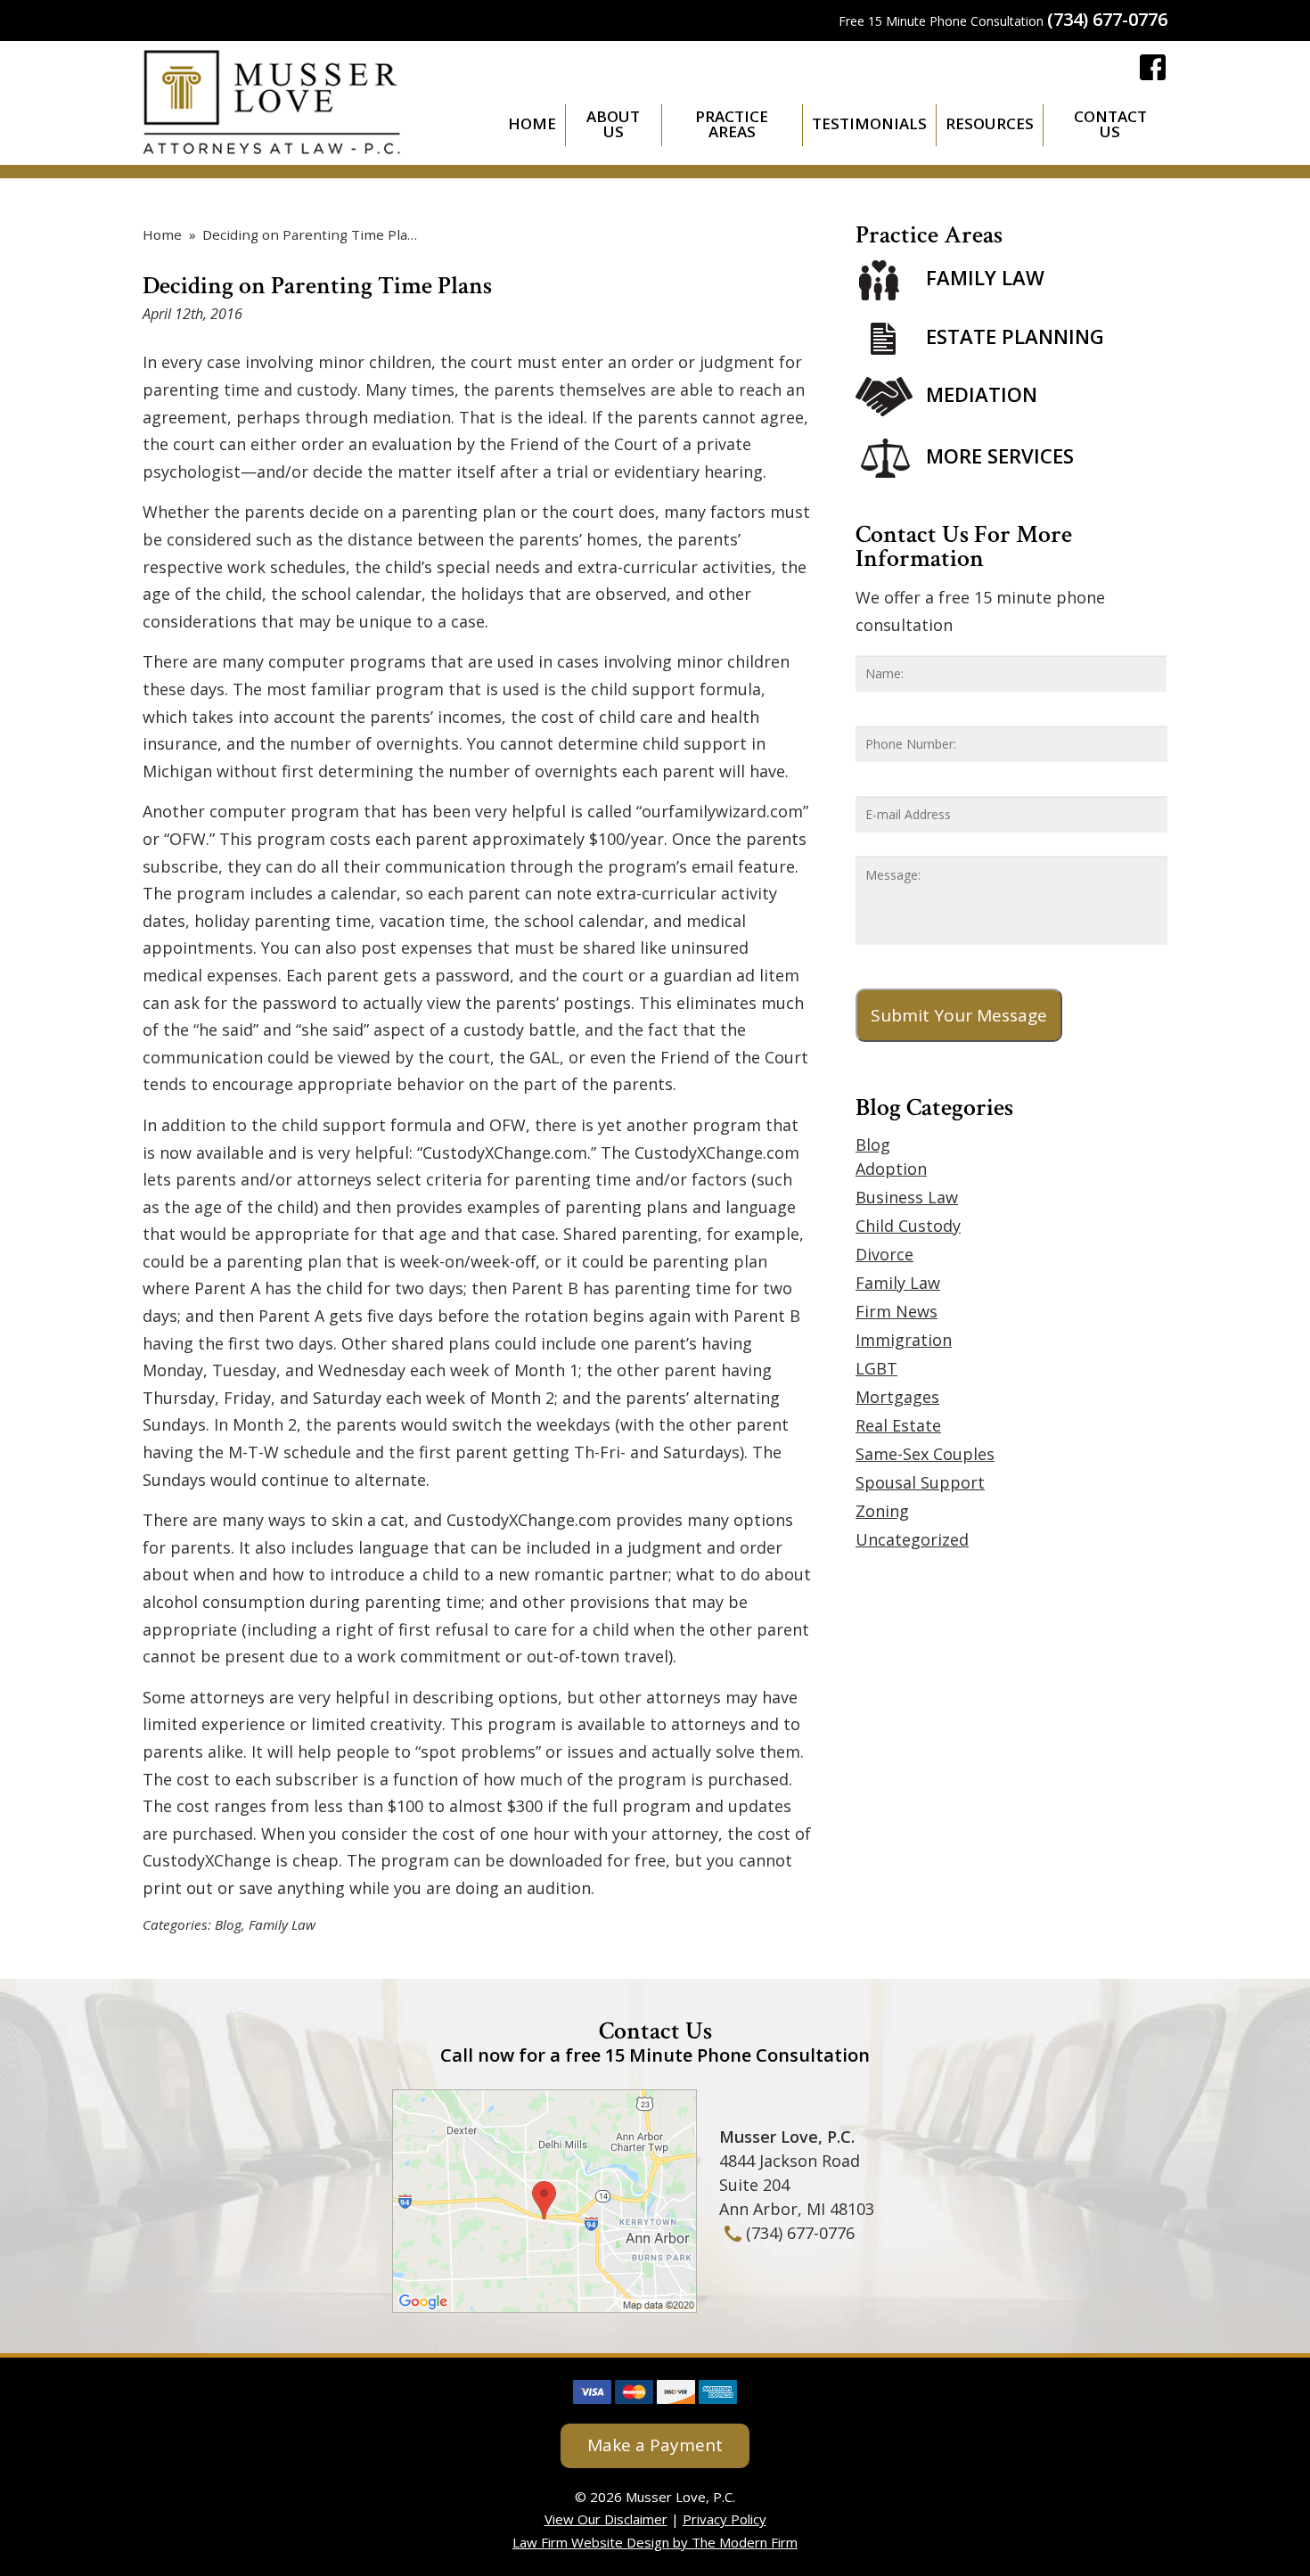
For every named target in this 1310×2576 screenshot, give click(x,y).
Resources (990, 123)
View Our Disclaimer (606, 2519)
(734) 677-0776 (1107, 19)
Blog (228, 1924)
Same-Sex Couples (925, 1454)
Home (532, 123)
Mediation (982, 394)
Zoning (882, 1511)
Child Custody (908, 1226)
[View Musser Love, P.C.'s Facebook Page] (1154, 70)
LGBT (876, 1368)
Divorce (884, 1254)
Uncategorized (912, 1539)
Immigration (904, 1340)
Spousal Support (920, 1482)
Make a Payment (655, 2445)
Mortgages (897, 1397)
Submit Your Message (959, 1015)
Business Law (907, 1197)
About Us (613, 124)
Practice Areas (732, 124)
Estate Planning (1015, 336)
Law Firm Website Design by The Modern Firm (655, 2542)
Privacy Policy (725, 2519)
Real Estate (898, 1425)
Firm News (897, 1311)
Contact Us (1110, 124)
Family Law (282, 1924)
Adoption (891, 1169)
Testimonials (869, 123)
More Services (1000, 455)
